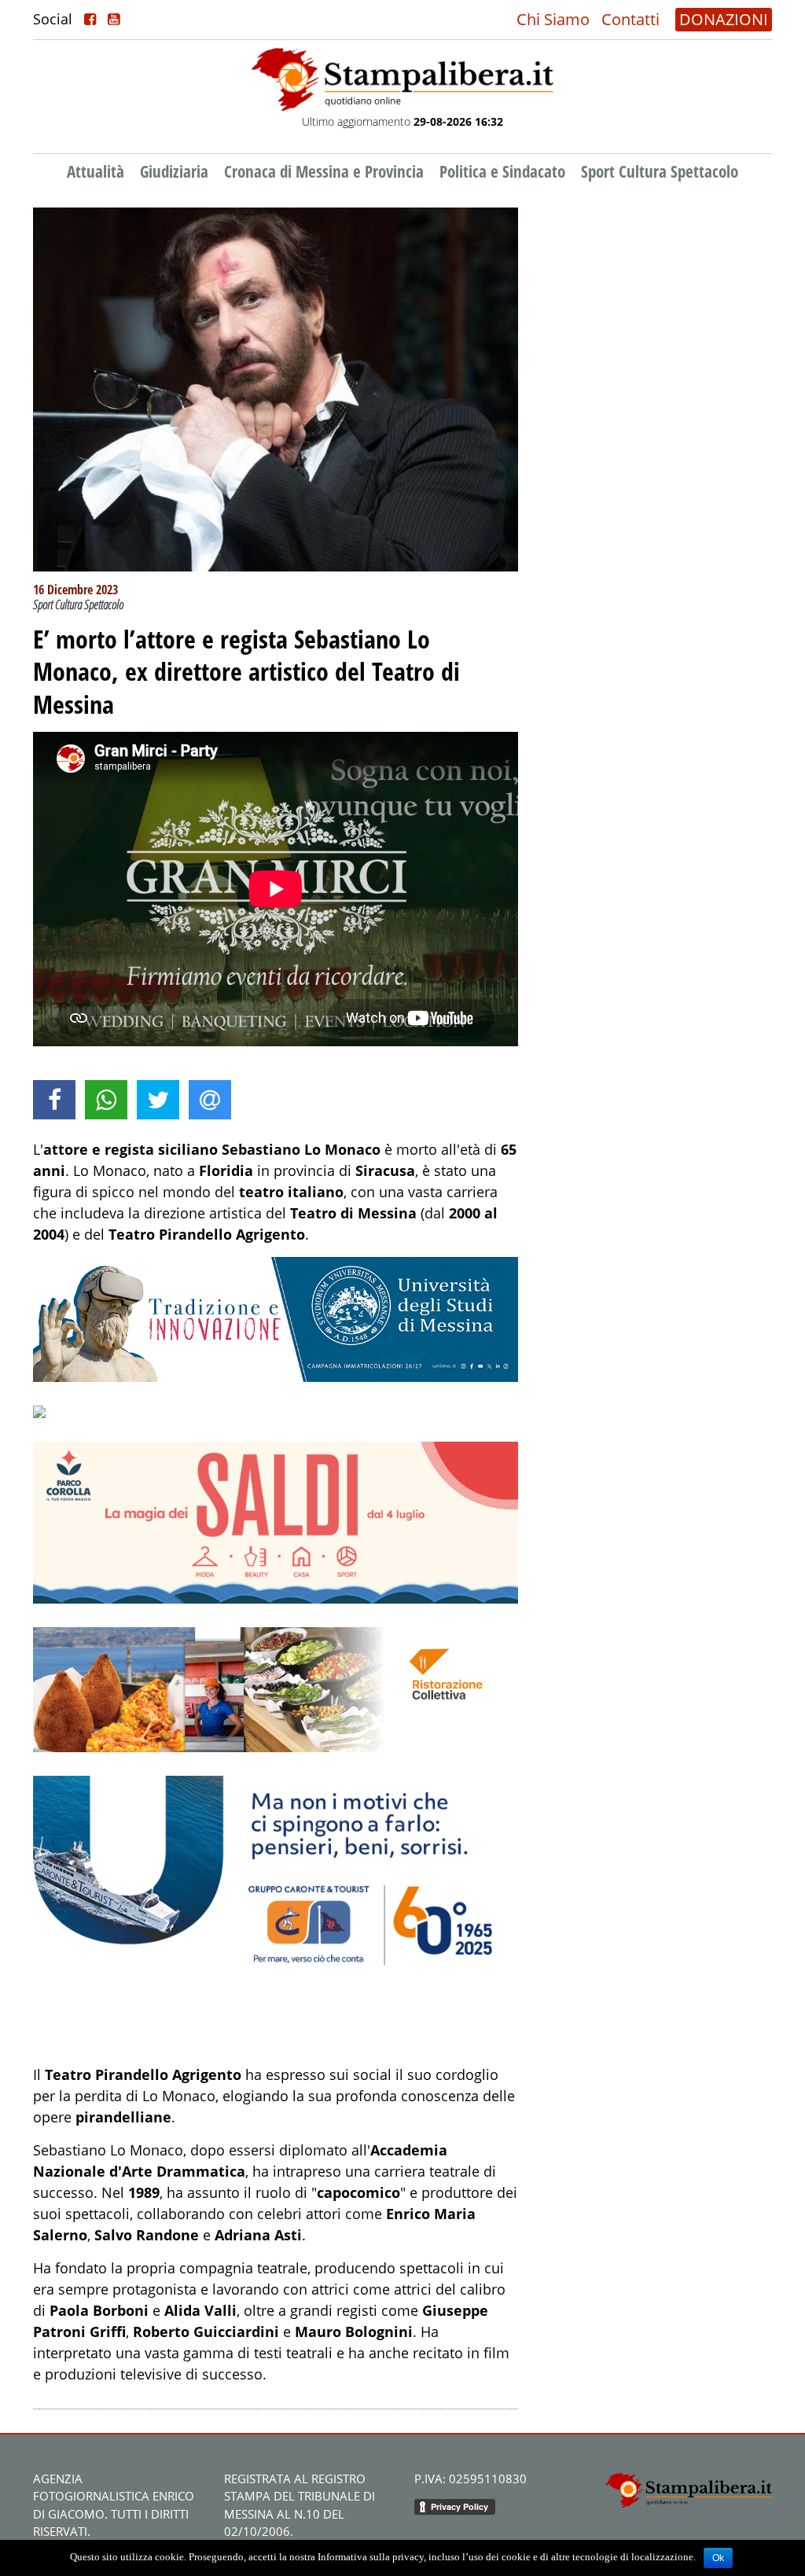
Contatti (630, 19)
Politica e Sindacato (502, 171)
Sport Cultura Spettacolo (660, 171)
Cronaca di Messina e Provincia (324, 171)
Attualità (96, 171)
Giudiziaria (174, 171)
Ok (718, 2558)
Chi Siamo (553, 19)
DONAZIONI (724, 19)
